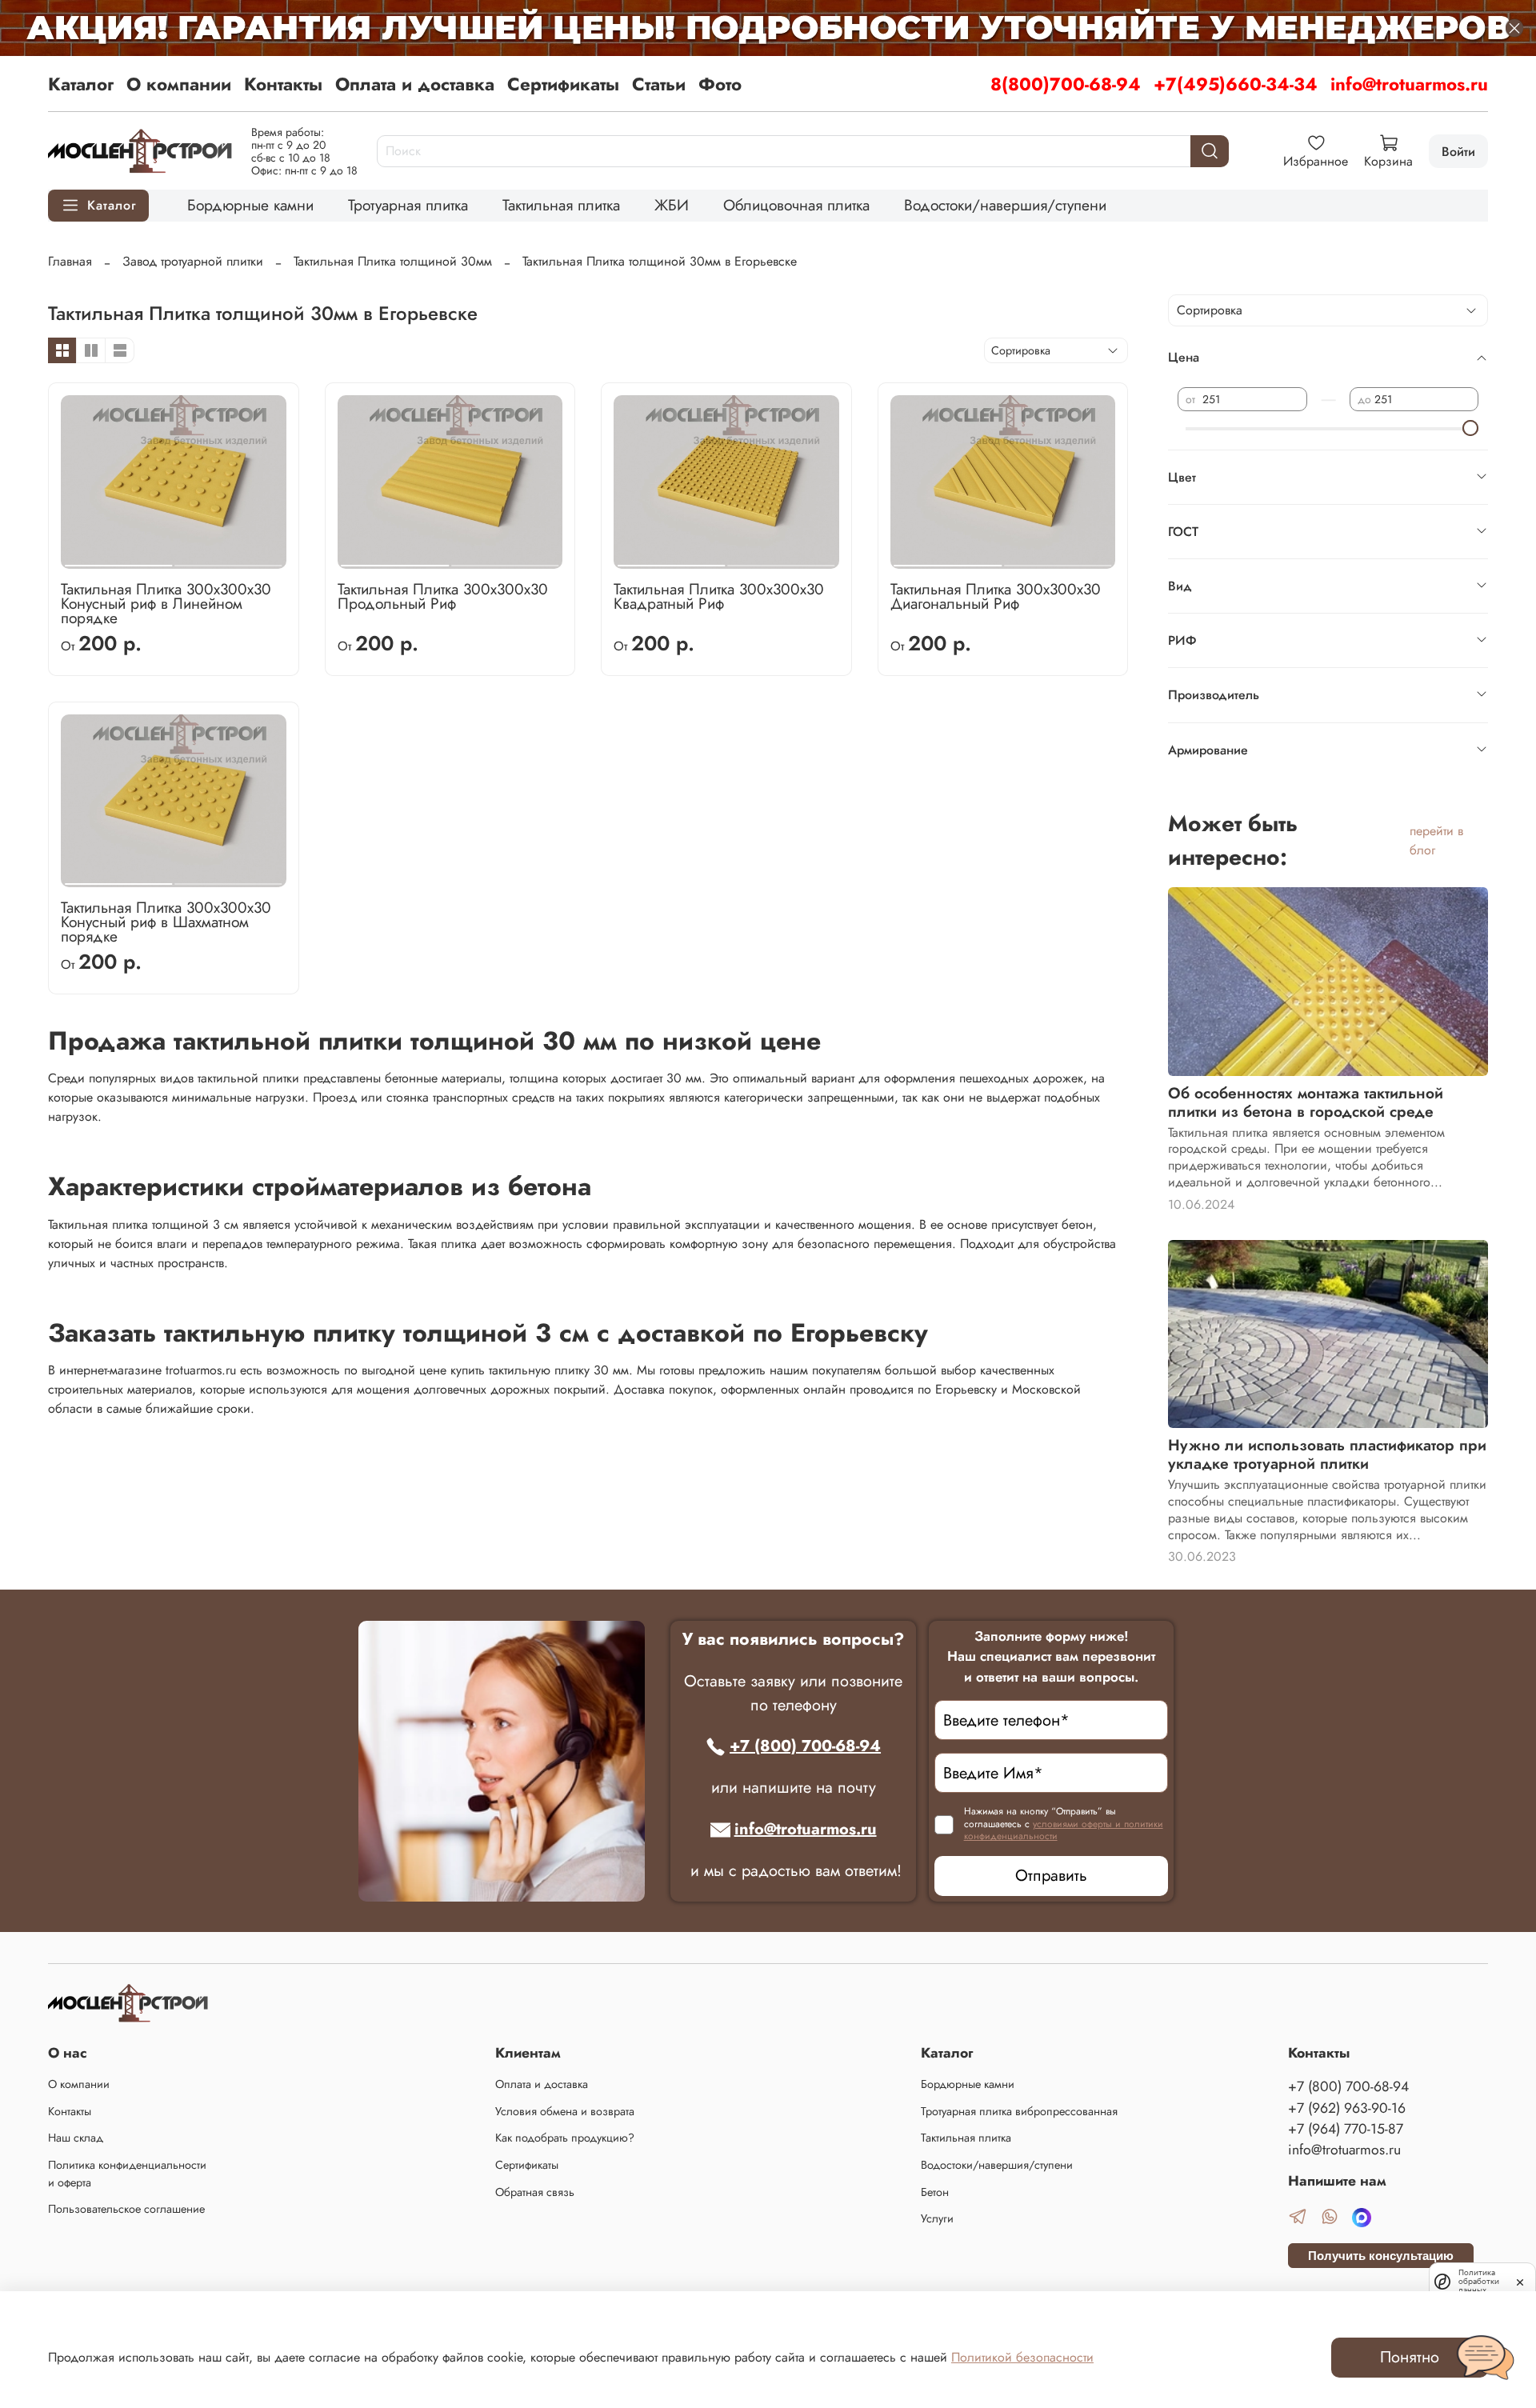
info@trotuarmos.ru (1409, 84)
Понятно (1410, 2357)
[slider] (1470, 428)
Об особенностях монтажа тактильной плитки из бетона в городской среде (1306, 1102)
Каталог (81, 84)
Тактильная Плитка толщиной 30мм (393, 261)
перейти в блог (1436, 840)
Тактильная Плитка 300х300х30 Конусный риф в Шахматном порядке (166, 922)
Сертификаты (563, 84)
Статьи (659, 84)
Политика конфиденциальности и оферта (127, 2174)
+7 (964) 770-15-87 (1346, 2129)
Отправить (1051, 1876)
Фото (720, 84)
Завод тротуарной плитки (193, 261)
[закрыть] (1520, 2281)
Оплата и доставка (415, 84)
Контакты (283, 84)
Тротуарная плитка (408, 205)
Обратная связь (535, 2192)
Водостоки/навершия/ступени (1005, 205)
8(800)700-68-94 (1066, 84)
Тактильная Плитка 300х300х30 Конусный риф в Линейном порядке (166, 603)
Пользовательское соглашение (126, 2209)
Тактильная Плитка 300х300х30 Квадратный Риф (719, 596)
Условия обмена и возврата (565, 2111)
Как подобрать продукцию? (565, 2138)
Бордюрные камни (250, 205)
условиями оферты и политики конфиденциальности (1064, 1830)
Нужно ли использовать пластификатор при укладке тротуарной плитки (1327, 1454)
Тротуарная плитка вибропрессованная (1019, 2111)
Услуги (937, 2218)
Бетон (935, 2192)
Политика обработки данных (1479, 2281)
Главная (70, 261)
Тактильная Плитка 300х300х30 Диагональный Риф (996, 596)
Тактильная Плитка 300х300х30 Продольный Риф (443, 596)
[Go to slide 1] (118, 559)
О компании (179, 84)
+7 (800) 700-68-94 (805, 1746)
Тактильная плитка (561, 205)
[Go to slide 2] (228, 559)
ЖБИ (672, 205)
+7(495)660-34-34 (1236, 84)
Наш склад (76, 2138)
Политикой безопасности (1022, 2357)
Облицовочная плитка (796, 205)
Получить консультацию (1381, 2256)
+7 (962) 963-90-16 (1347, 2108)
